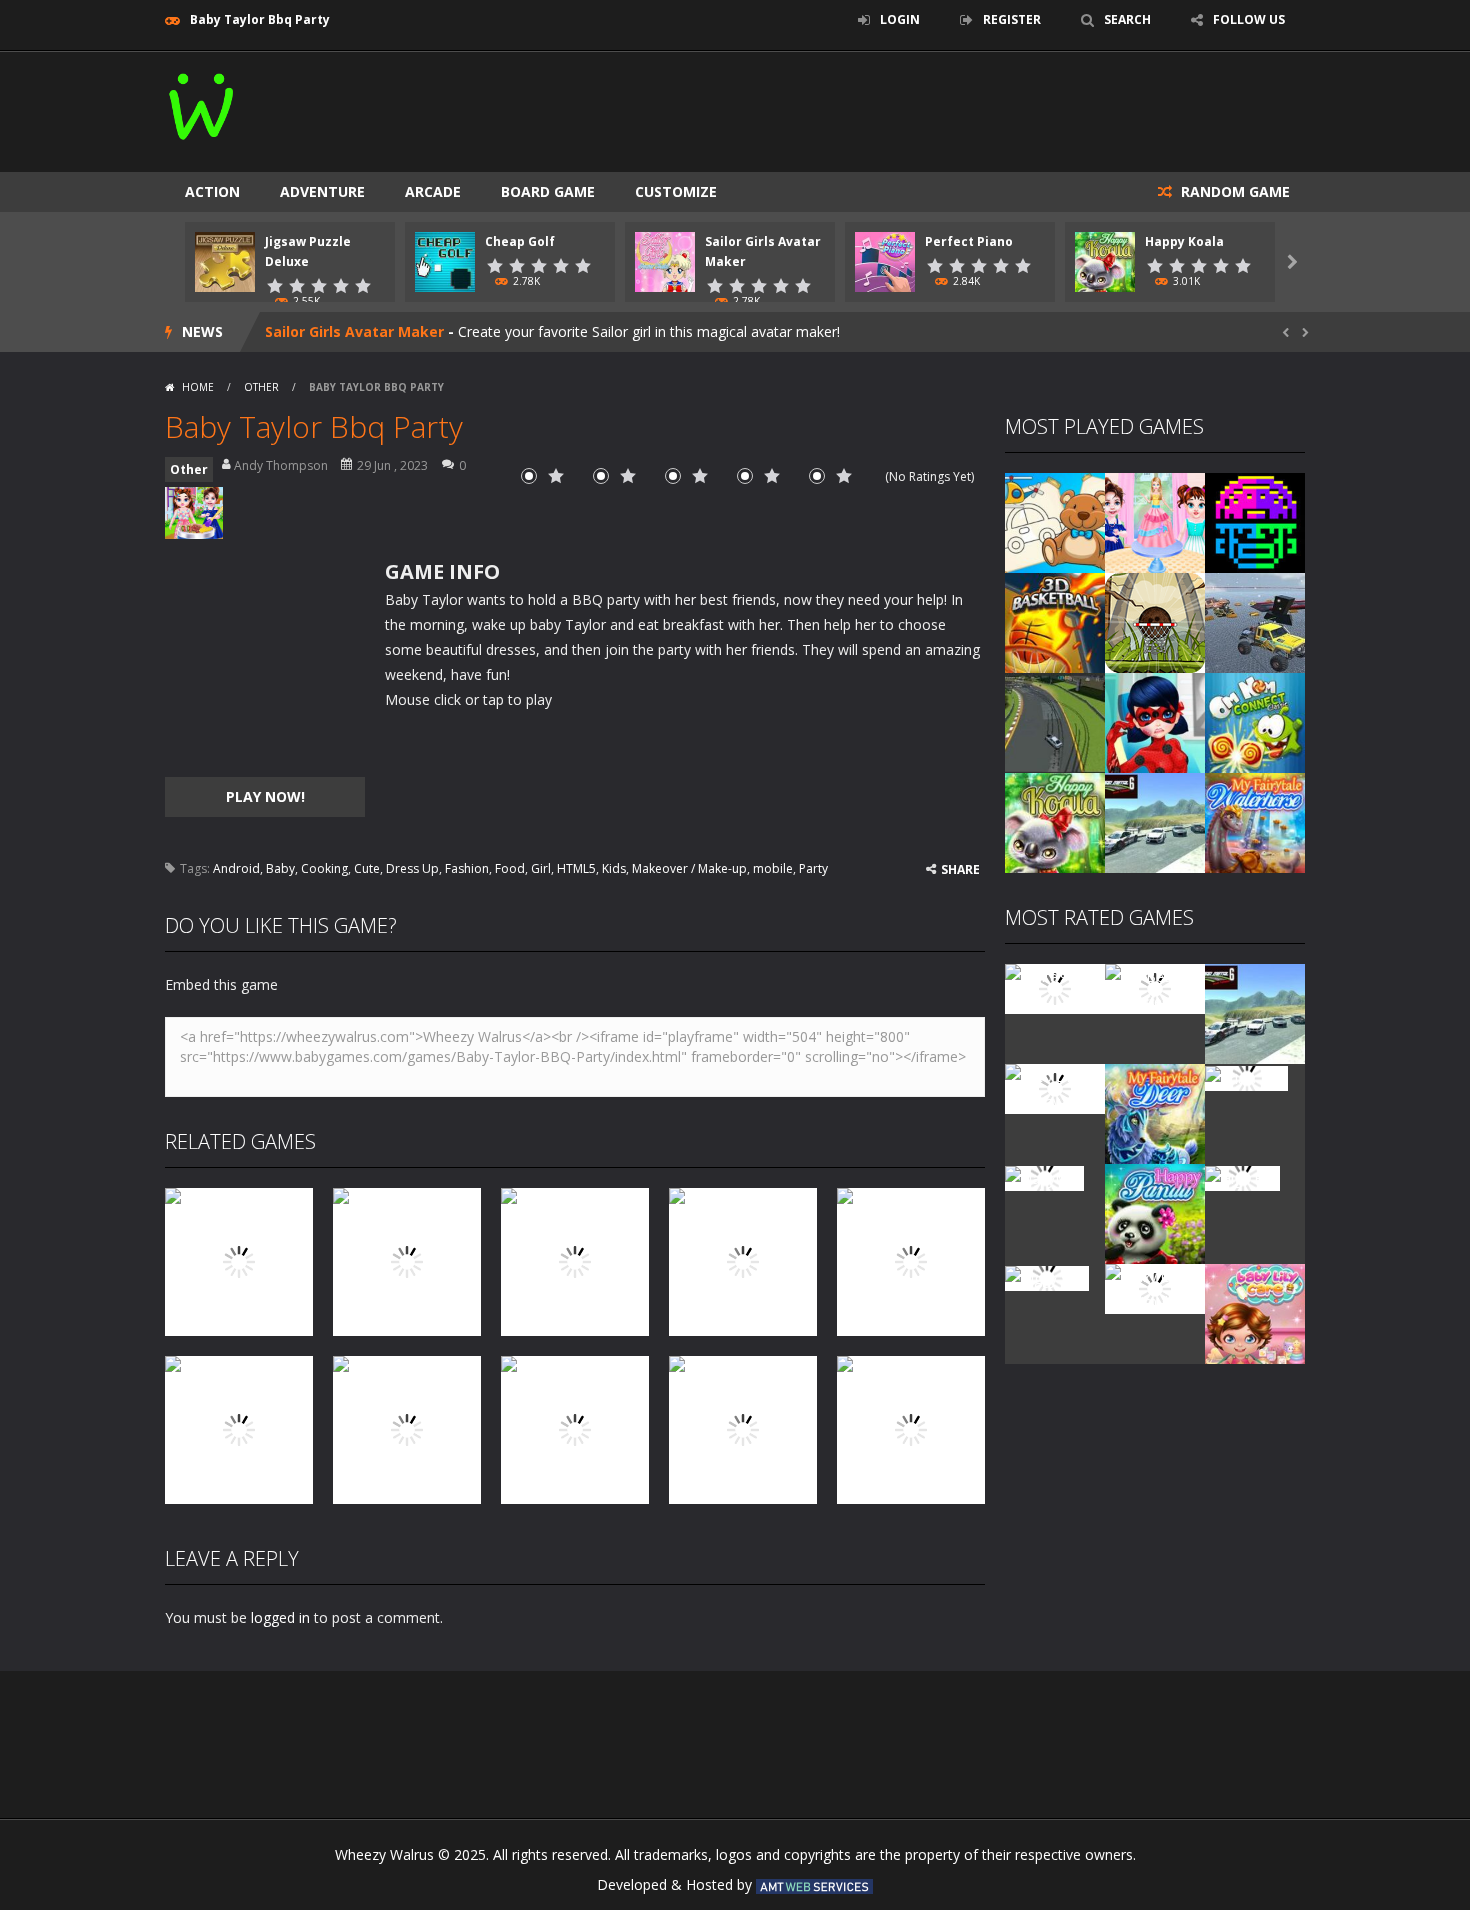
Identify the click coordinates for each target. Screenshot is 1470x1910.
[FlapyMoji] (1044, 1176)
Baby (280, 868)
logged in (280, 1617)
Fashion (467, 868)
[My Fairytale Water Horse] (1255, 821)
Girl (541, 868)
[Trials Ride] (1246, 1076)
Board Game (548, 191)
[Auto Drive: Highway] (1055, 1087)
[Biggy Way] (1047, 1276)
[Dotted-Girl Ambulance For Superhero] (1155, 721)
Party (813, 868)
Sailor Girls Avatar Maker (354, 331)
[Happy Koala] (1055, 821)
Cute (367, 868)
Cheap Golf (520, 241)
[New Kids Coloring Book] (1055, 521)
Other (261, 387)
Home (198, 387)
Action (212, 191)
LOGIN (900, 19)
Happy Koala (1184, 241)
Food (510, 868)
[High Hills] (1242, 1176)
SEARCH (1127, 19)
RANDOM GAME (1233, 191)
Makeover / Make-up (689, 868)
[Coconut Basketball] (1155, 621)
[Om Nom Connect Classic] (1255, 721)
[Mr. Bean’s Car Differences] (1155, 987)
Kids (614, 868)
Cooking (324, 868)
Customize (676, 191)
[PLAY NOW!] (225, 260)
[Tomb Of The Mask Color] (1255, 521)
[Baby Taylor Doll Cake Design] (1155, 521)
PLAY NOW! (265, 796)
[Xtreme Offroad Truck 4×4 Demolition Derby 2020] (1255, 621)
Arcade (433, 191)
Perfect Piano (969, 241)
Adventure (322, 191)
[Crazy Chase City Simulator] (1155, 1287)
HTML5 (576, 868)
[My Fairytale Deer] (1155, 1112)
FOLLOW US (1249, 19)
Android (236, 868)
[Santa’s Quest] (1055, 987)
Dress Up (412, 868)
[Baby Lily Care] (1255, 1312)
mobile (773, 868)
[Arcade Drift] (1055, 721)
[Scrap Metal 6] (1155, 821)
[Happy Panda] (1155, 1212)
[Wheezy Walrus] (202, 102)
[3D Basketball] (1055, 621)
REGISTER (1012, 19)
